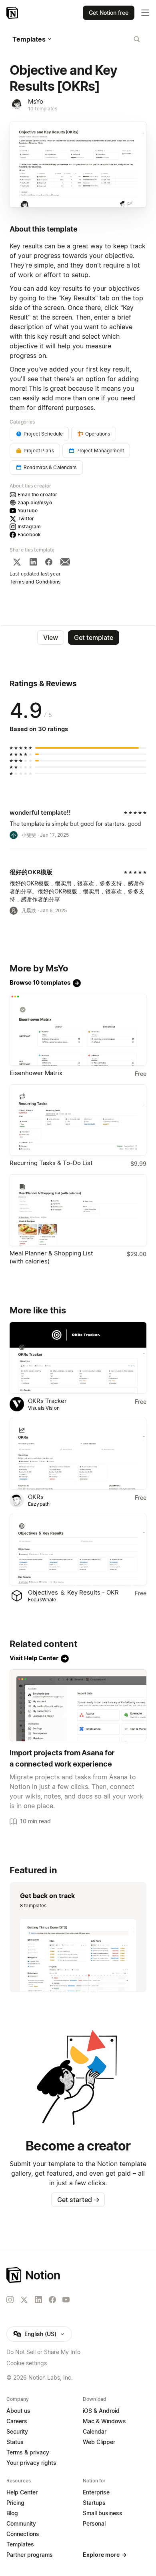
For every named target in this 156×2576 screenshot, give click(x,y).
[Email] (65, 562)
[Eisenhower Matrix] (78, 1030)
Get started (78, 2200)
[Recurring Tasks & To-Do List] (78, 1120)
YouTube (28, 511)
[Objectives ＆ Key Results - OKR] (78, 1550)
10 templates (43, 109)
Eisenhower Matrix (36, 1073)
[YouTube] (66, 2300)
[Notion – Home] (13, 13)
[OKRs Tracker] (78, 1358)
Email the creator (37, 495)
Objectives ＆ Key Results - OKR (73, 1592)
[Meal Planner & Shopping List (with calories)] (78, 1210)
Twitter (26, 519)
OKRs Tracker (47, 1401)
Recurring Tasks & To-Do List (51, 1163)
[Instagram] (10, 2300)
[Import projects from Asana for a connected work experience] (78, 1705)
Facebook (29, 535)
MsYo (36, 101)
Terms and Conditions (35, 582)
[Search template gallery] (137, 39)
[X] (17, 562)
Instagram (29, 527)
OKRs (36, 1497)
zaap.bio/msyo (35, 503)
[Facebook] (49, 562)
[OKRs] (78, 1454)
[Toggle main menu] (145, 13)
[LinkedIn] (33, 562)
